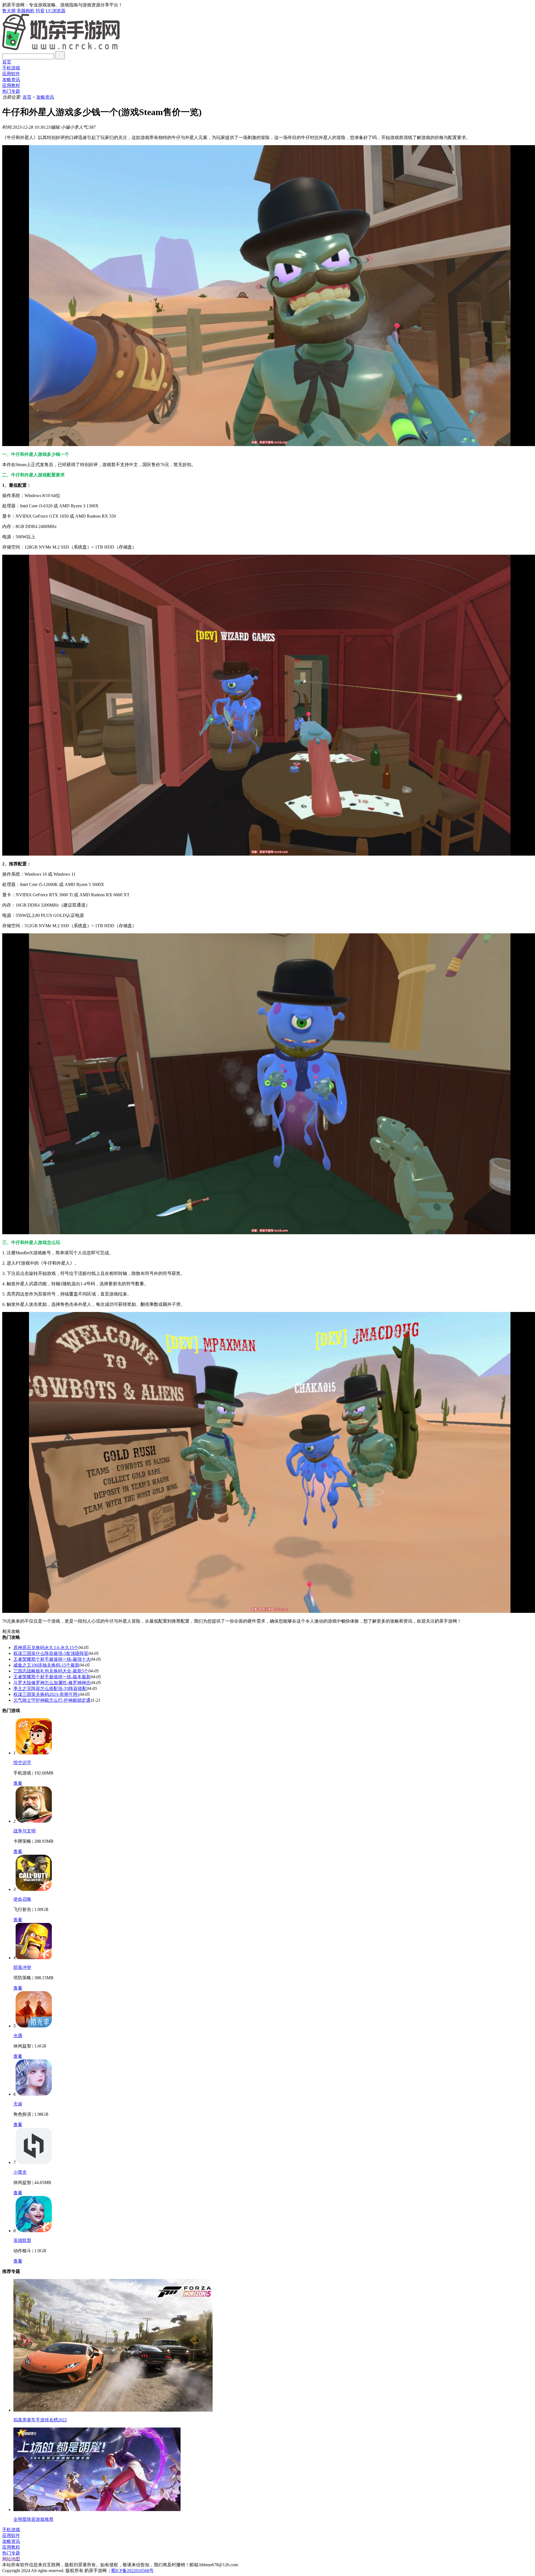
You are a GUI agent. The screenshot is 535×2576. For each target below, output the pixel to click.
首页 (7, 62)
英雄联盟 (22, 2240)
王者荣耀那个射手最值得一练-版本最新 (52, 1677)
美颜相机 (26, 11)
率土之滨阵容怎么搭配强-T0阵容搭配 (50, 1688)
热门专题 (11, 91)
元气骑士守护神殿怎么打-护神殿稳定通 (52, 1700)
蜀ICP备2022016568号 (132, 2571)
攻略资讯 (11, 80)
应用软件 (11, 74)
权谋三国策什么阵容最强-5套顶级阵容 (51, 1653)
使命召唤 (22, 1899)
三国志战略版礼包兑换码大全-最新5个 (51, 1671)
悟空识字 (22, 1763)
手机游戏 (11, 68)
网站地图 (11, 2559)
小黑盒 (20, 2172)
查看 (18, 1783)
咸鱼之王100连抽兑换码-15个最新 (46, 1665)
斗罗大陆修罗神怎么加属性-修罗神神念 (52, 1683)
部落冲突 (22, 1967)
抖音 (40, 11)
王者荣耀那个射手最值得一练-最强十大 (52, 1659)
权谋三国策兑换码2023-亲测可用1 (46, 1694)
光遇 (18, 2036)
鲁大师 (9, 11)
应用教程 (11, 85)
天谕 (18, 2104)
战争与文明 (25, 1831)
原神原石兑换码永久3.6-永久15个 (46, 1648)
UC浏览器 (56, 11)
